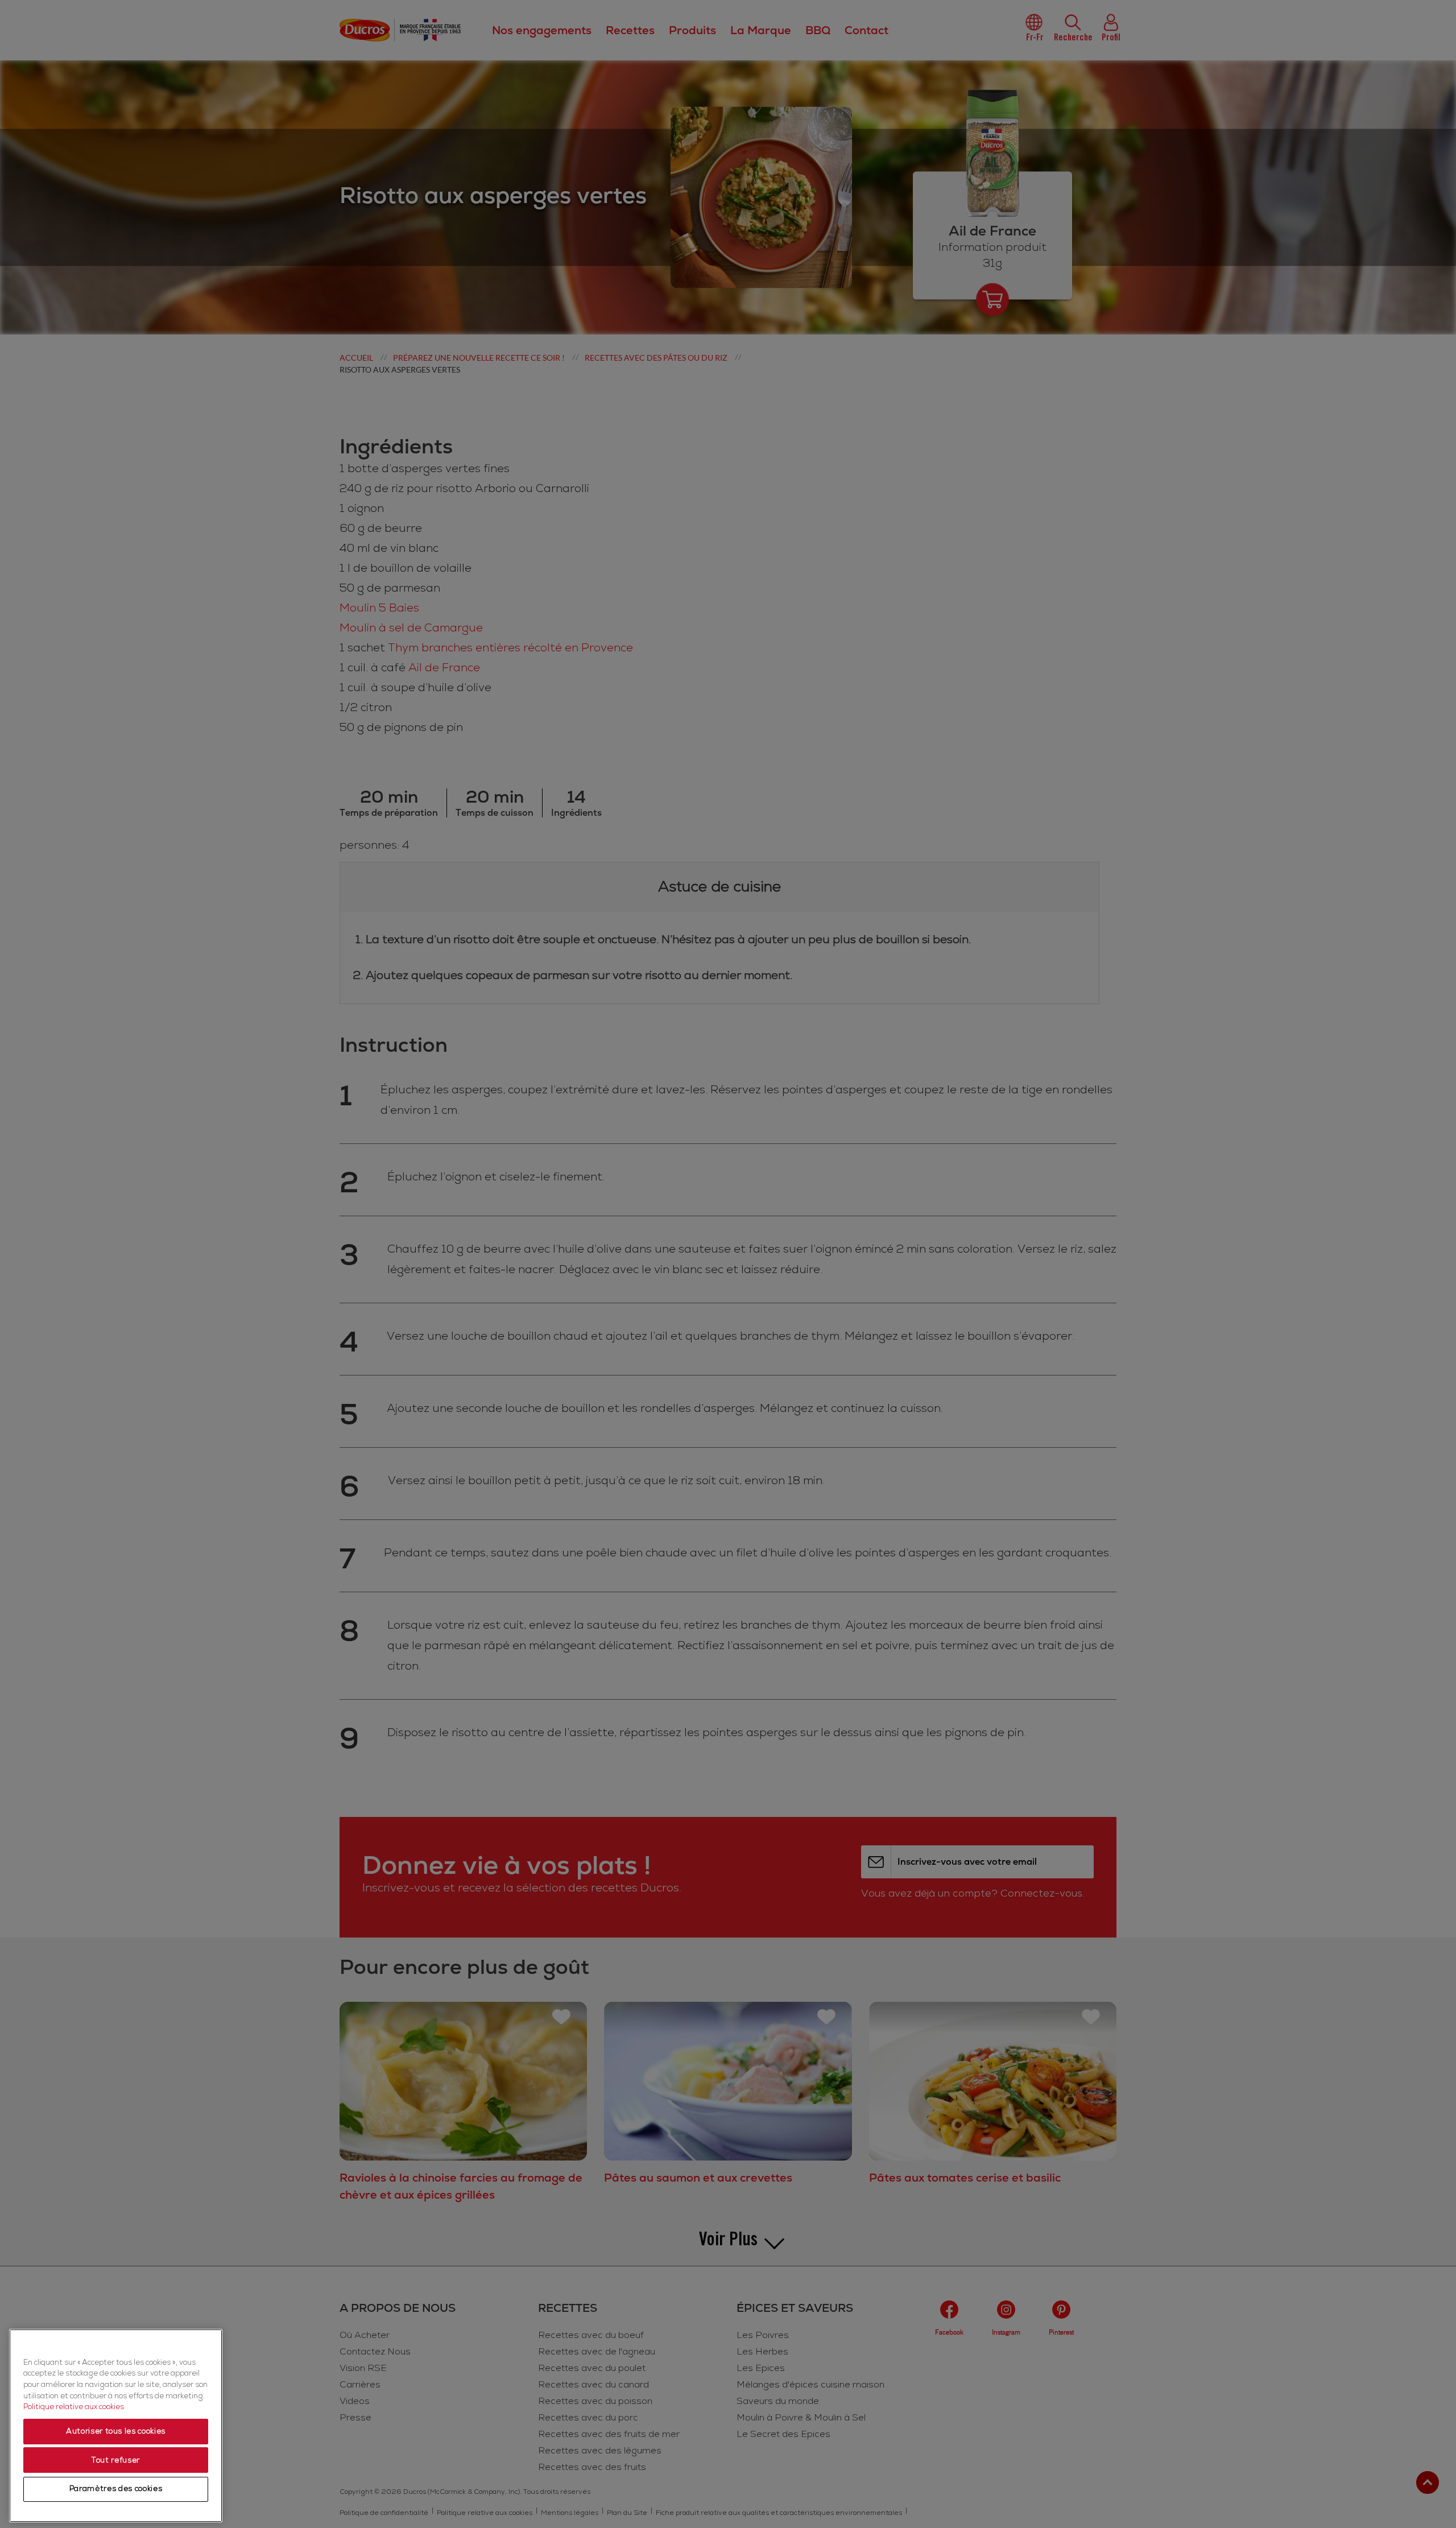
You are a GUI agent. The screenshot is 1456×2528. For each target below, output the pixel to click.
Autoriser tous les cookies (116, 2432)
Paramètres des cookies (116, 2489)
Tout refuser (116, 2460)
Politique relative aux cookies (74, 2407)
